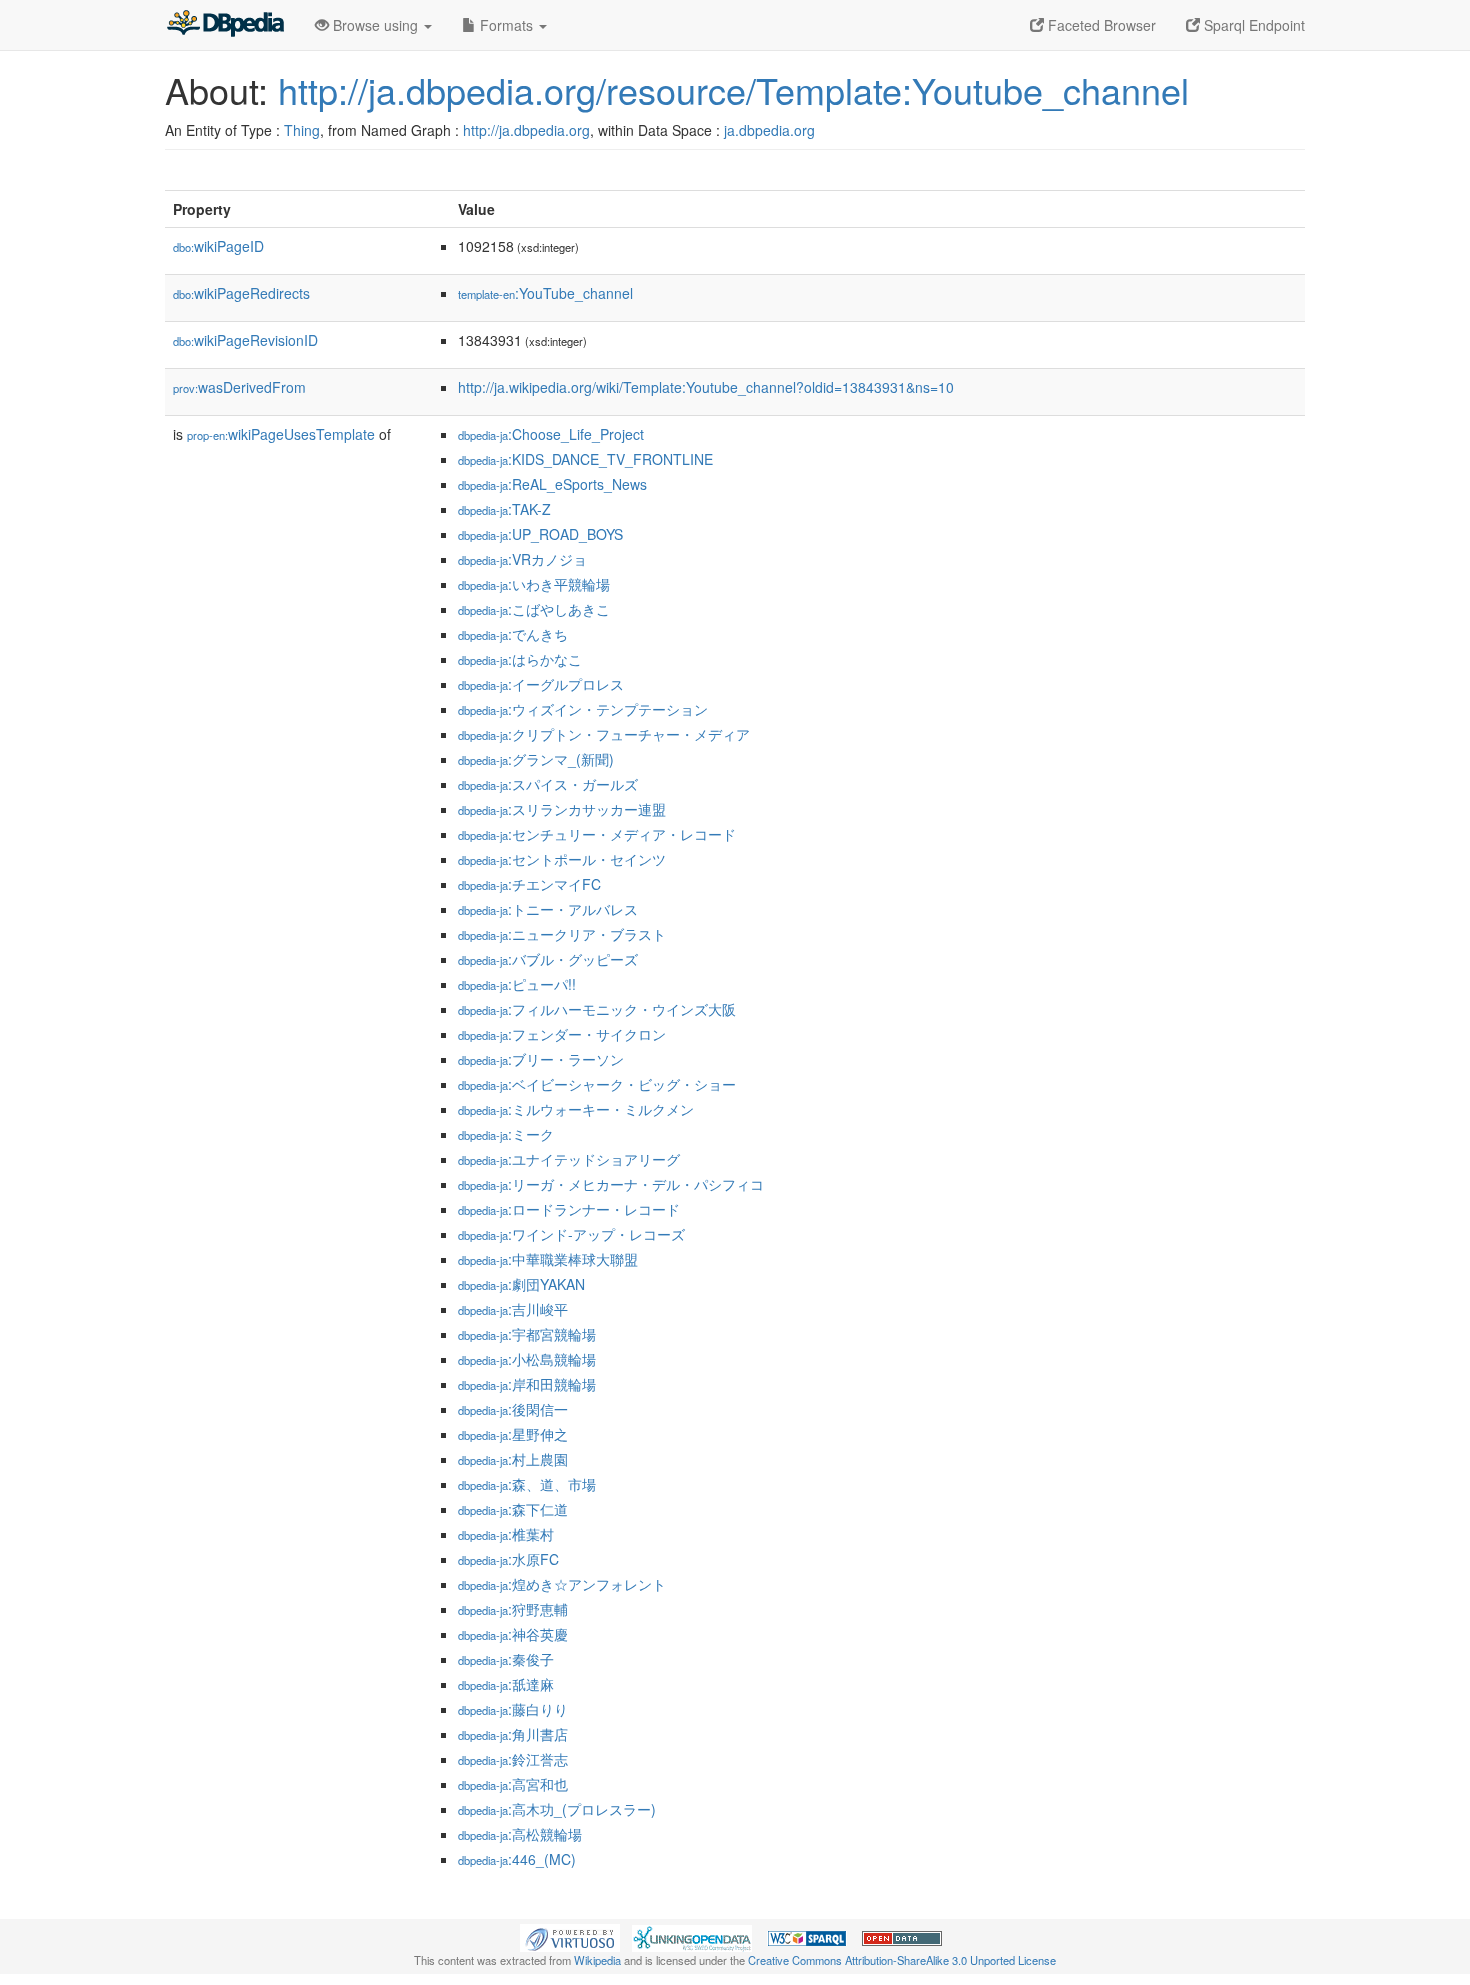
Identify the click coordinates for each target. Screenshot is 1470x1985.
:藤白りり (513, 1709)
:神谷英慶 (513, 1634)
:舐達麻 (506, 1684)
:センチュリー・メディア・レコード (597, 834)
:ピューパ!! (517, 984)
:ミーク (506, 1134)
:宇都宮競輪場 (527, 1334)
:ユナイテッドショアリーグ (569, 1159)
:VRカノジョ (522, 559)
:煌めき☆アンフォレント (562, 1584)
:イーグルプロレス (541, 684)
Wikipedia (597, 1960)
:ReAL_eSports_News (552, 484)
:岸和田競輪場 (527, 1384)
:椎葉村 (506, 1534)
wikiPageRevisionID (245, 340)
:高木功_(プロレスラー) (557, 1809)
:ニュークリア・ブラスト (562, 934)
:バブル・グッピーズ (548, 959)
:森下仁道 (513, 1509)
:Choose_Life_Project (551, 434)
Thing (302, 130)
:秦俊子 (506, 1659)
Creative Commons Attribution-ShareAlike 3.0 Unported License (902, 1960)
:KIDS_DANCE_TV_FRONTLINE (585, 459)
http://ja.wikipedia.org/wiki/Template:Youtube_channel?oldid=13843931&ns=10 (706, 387)
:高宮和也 (513, 1784)
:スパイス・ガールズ (548, 784)
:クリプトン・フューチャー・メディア (604, 734)
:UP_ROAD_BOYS (540, 534)
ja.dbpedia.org (769, 130)
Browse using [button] (375, 25)
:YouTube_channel (545, 293)
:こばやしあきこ (534, 609)
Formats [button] (506, 25)
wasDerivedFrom (239, 387)
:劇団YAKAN (521, 1284)
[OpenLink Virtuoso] (570, 1936)
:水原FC (508, 1559)
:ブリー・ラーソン (541, 1059)
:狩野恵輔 (513, 1609)
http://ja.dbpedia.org (526, 130)
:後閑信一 (513, 1409)
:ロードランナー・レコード (569, 1209)
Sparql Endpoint (1252, 25)
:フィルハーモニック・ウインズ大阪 (597, 1009)
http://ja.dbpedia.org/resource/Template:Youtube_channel (733, 89)
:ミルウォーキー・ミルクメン (576, 1109)
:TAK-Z (504, 509)
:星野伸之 (513, 1434)
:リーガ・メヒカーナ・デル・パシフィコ (611, 1184)
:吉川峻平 (513, 1309)
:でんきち (513, 634)
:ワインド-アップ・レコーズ (571, 1234)
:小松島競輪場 (527, 1359)
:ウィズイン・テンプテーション (583, 709)
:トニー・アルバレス (548, 909)
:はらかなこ (520, 659)
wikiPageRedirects (241, 293)
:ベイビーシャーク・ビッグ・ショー (597, 1084)
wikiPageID (218, 246)
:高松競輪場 (520, 1834)
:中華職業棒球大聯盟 (548, 1259)
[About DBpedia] (225, 25)
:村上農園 (513, 1459)
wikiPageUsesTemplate (281, 434)
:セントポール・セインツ (562, 859)
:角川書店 (513, 1734)
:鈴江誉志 (513, 1759)
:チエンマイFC (529, 884)
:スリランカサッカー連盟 (562, 809)
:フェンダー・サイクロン (562, 1034)
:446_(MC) (517, 1859)
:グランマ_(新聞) (536, 759)
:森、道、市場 (527, 1484)
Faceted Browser (1100, 25)
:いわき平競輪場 (534, 584)
